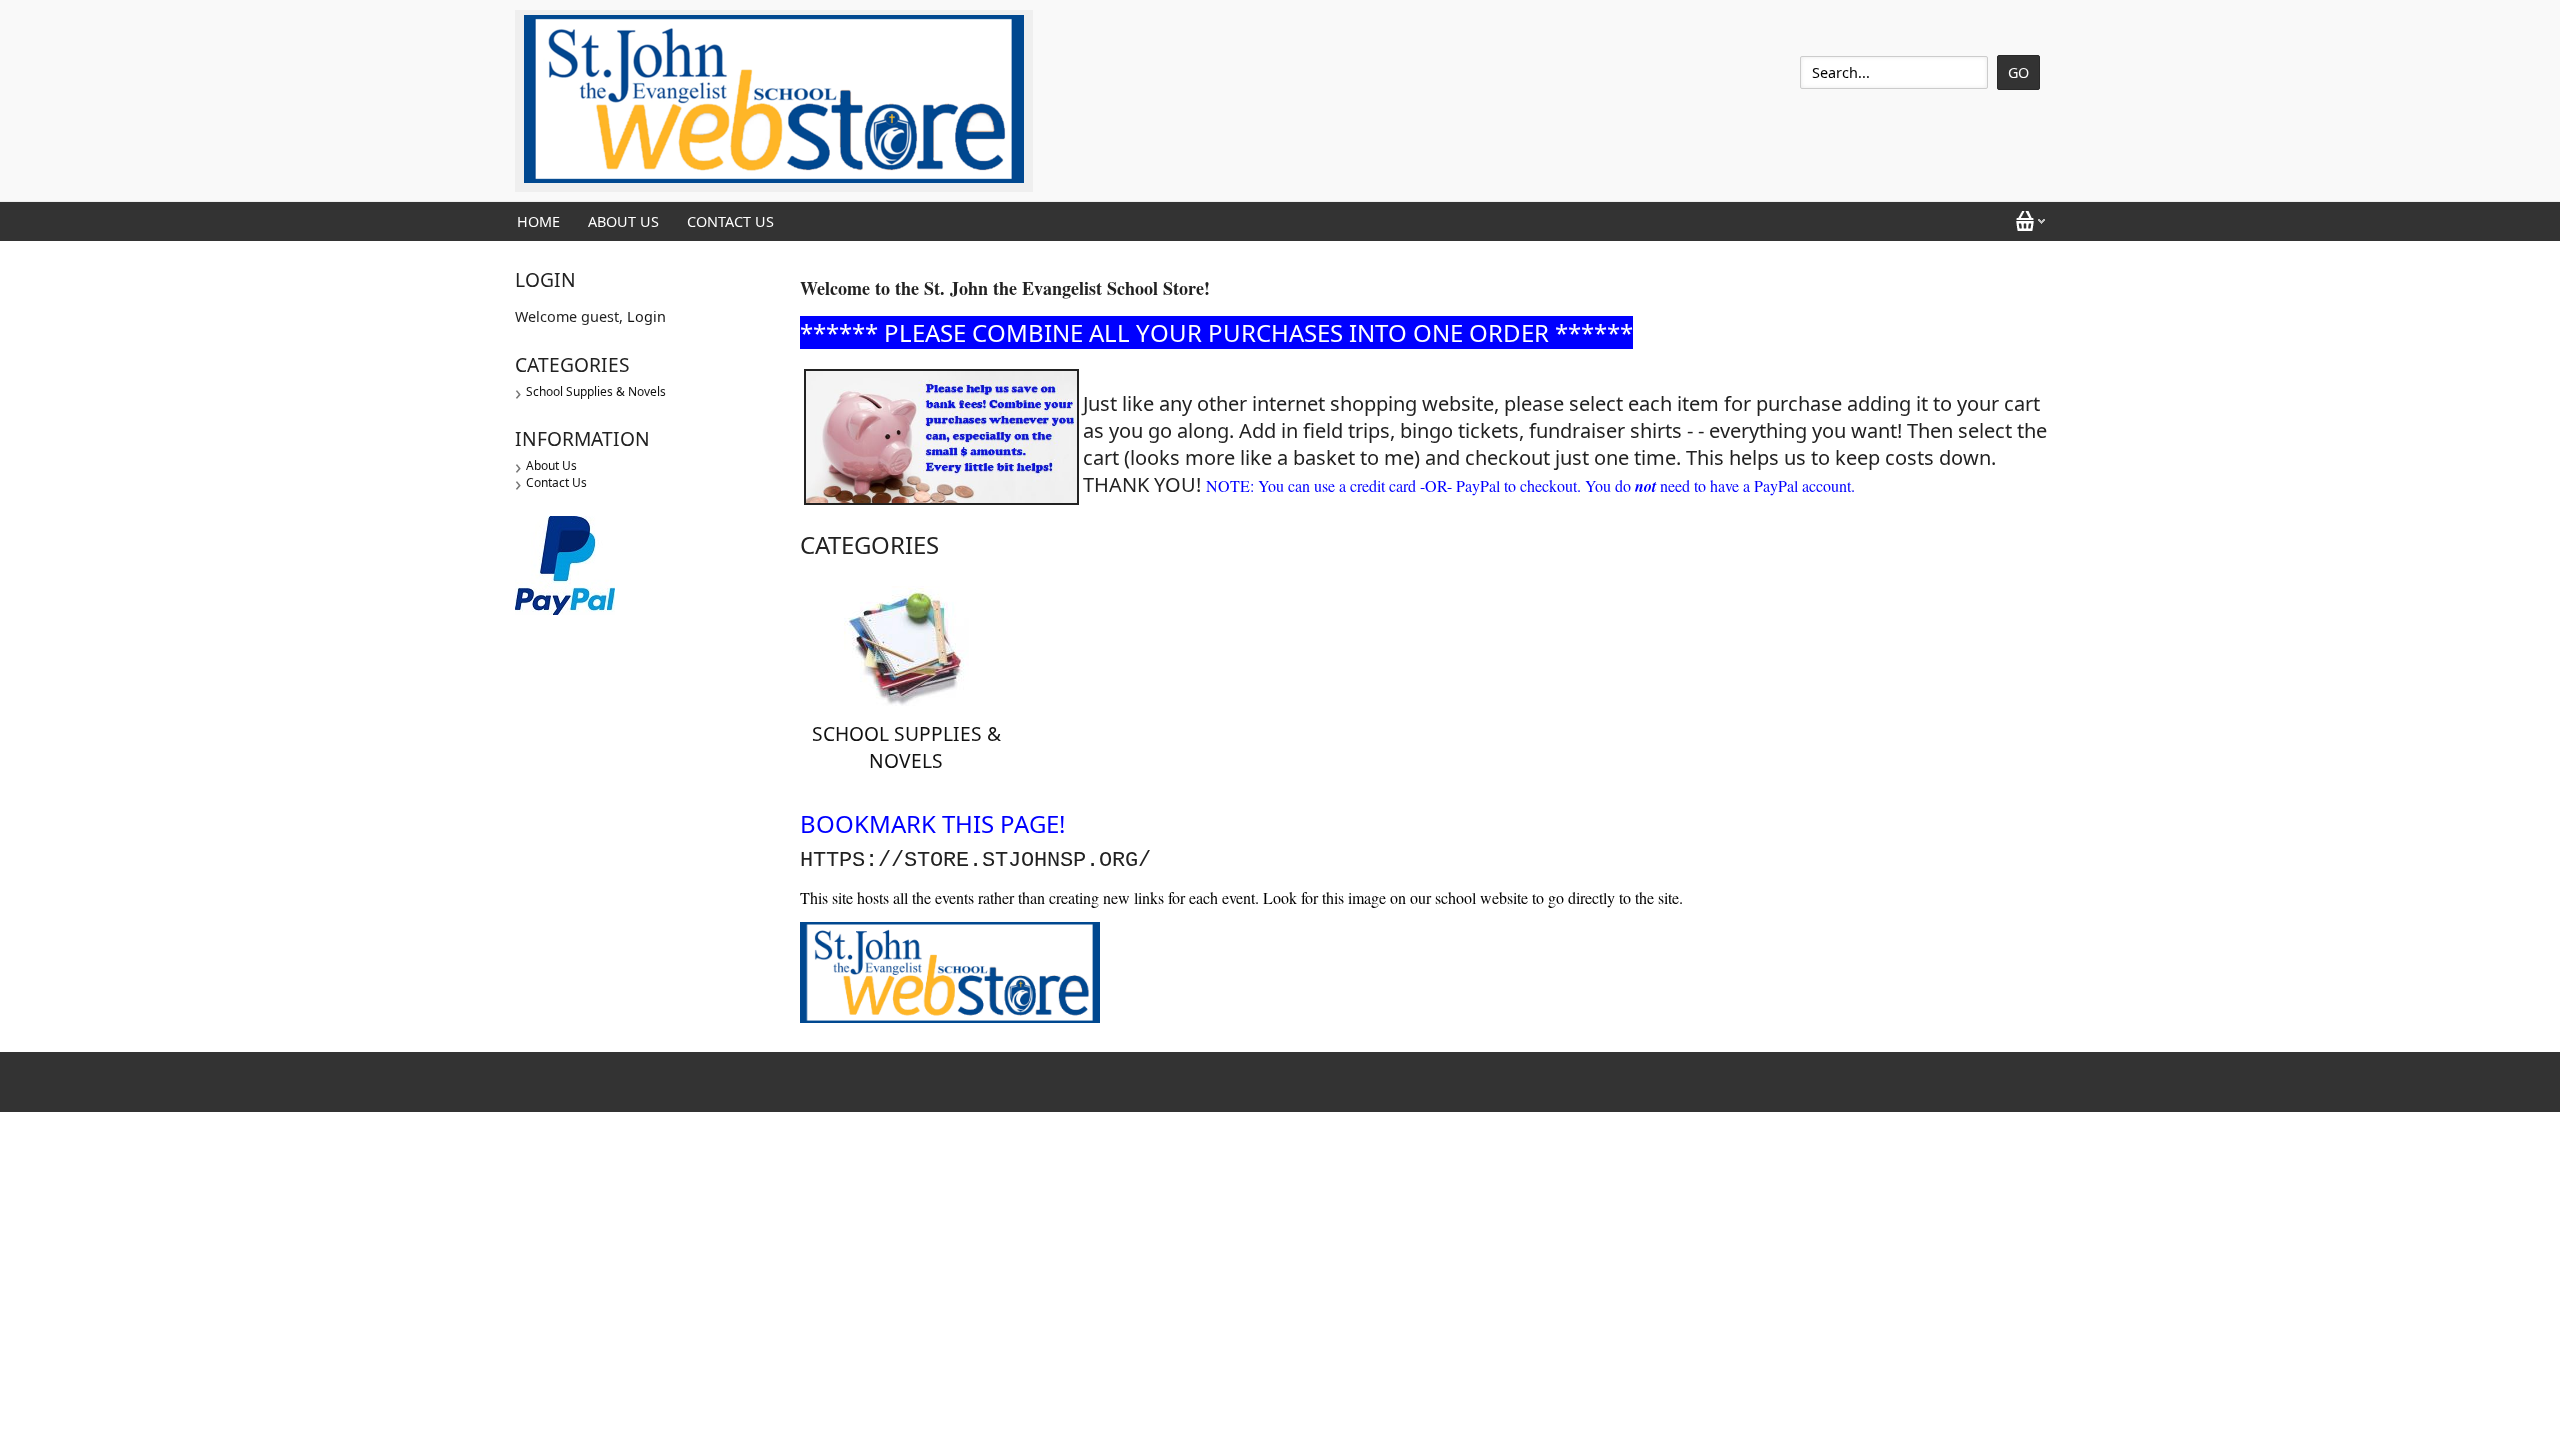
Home (538, 221)
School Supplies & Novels (596, 391)
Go (2018, 72)
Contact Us (730, 221)
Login (646, 316)
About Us (623, 221)
